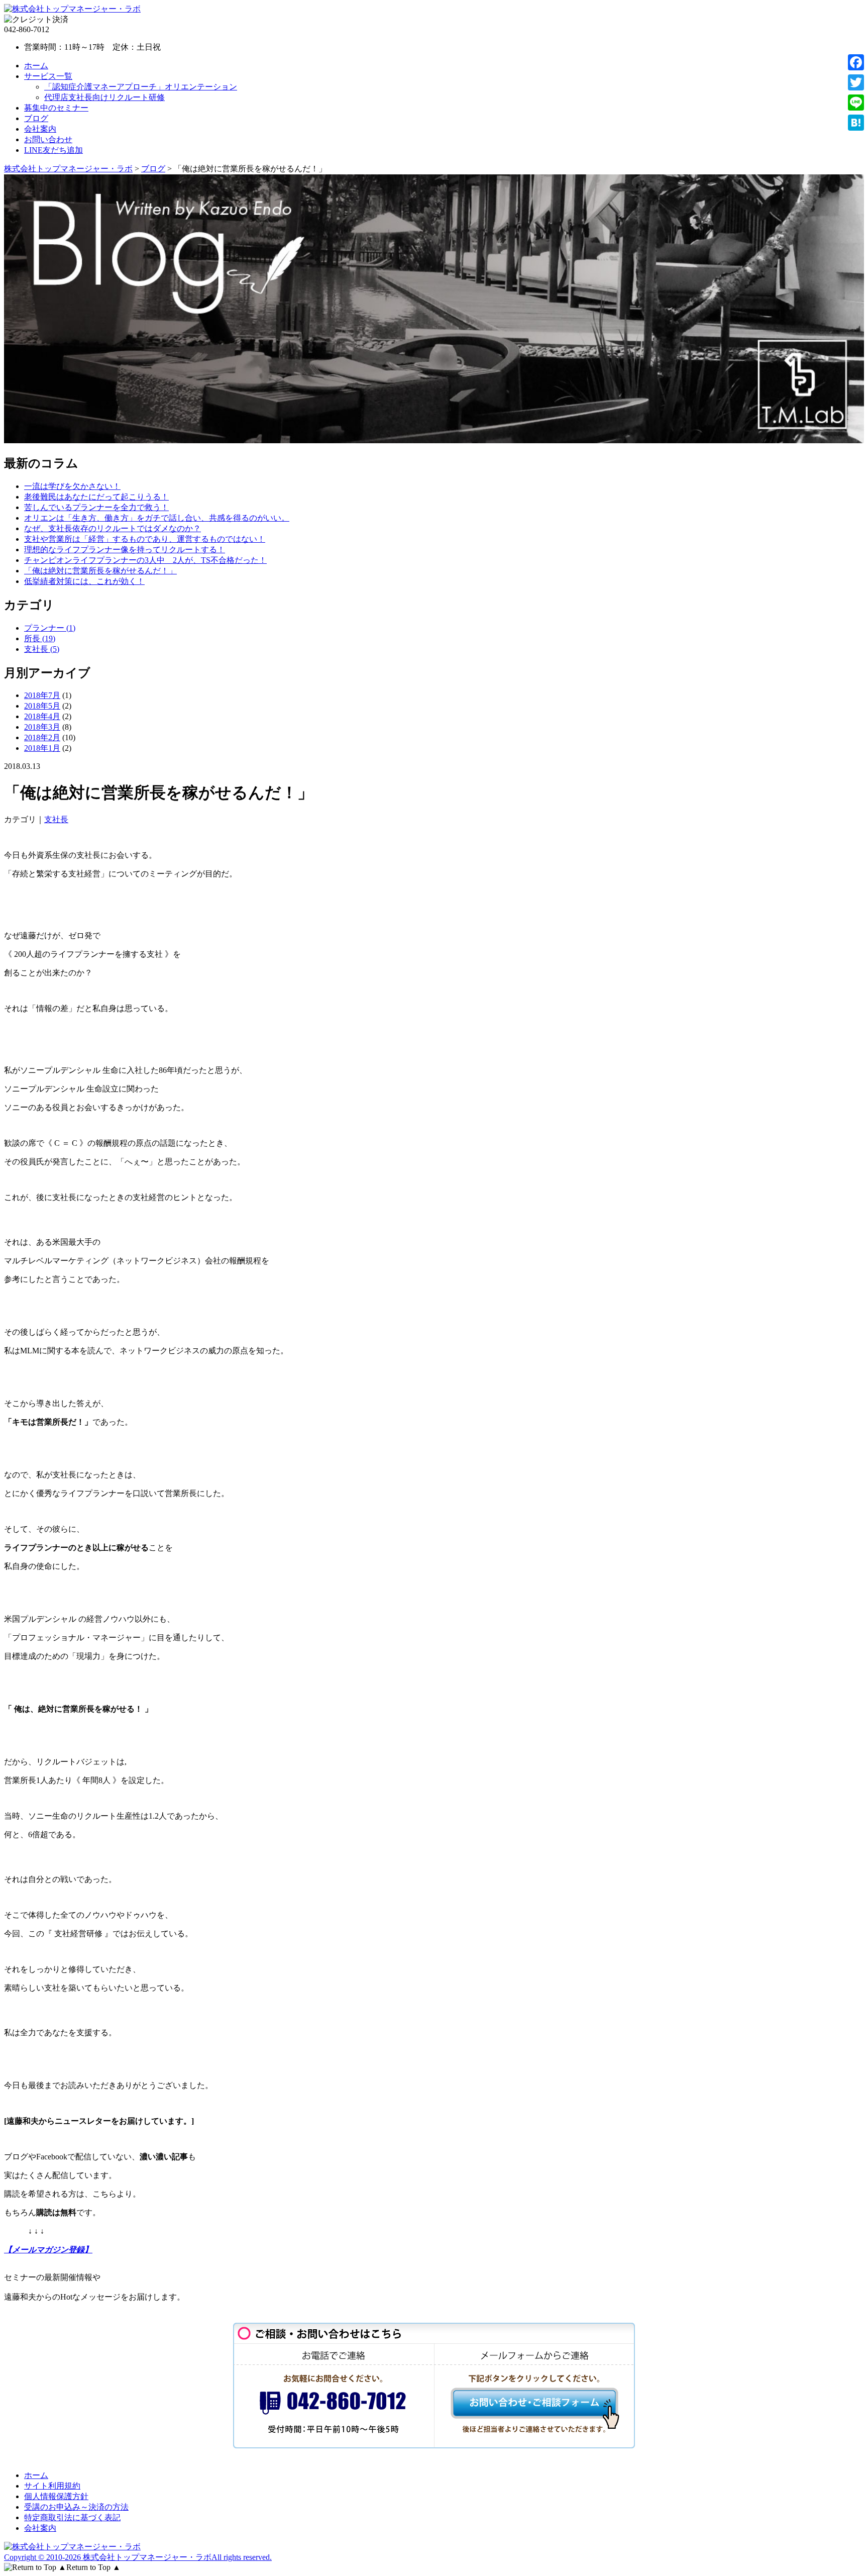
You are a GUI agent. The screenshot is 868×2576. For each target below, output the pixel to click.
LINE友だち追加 (53, 150)
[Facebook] (856, 62)
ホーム (36, 66)
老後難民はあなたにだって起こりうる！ (96, 497)
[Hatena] (856, 123)
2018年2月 (42, 737)
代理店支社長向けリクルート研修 (104, 97)
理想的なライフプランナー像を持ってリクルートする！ (125, 550)
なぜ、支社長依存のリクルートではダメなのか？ (113, 528)
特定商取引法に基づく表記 (72, 2517)
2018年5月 (42, 706)
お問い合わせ (48, 139)
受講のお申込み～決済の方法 (76, 2507)
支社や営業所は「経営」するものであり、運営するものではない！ (145, 539)
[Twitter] (856, 82)
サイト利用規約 (52, 2486)
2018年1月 (42, 748)
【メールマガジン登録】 (48, 2250)
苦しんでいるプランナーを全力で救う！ (96, 507)
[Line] (856, 103)
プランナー (50, 628)
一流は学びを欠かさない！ (72, 486)
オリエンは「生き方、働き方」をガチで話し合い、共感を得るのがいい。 (157, 518)
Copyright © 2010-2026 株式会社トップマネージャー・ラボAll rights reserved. (138, 2557)
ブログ (36, 118)
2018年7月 (42, 695)
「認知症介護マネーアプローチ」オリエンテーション (141, 87)
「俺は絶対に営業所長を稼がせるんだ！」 (100, 571)
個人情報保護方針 (56, 2496)
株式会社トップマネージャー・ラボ (68, 169)
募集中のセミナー (56, 108)
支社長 (42, 649)
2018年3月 (42, 727)
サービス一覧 (48, 76)
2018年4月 (42, 716)
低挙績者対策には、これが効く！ (84, 581)
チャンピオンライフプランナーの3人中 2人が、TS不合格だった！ (145, 560)
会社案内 (40, 129)
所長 (40, 638)
